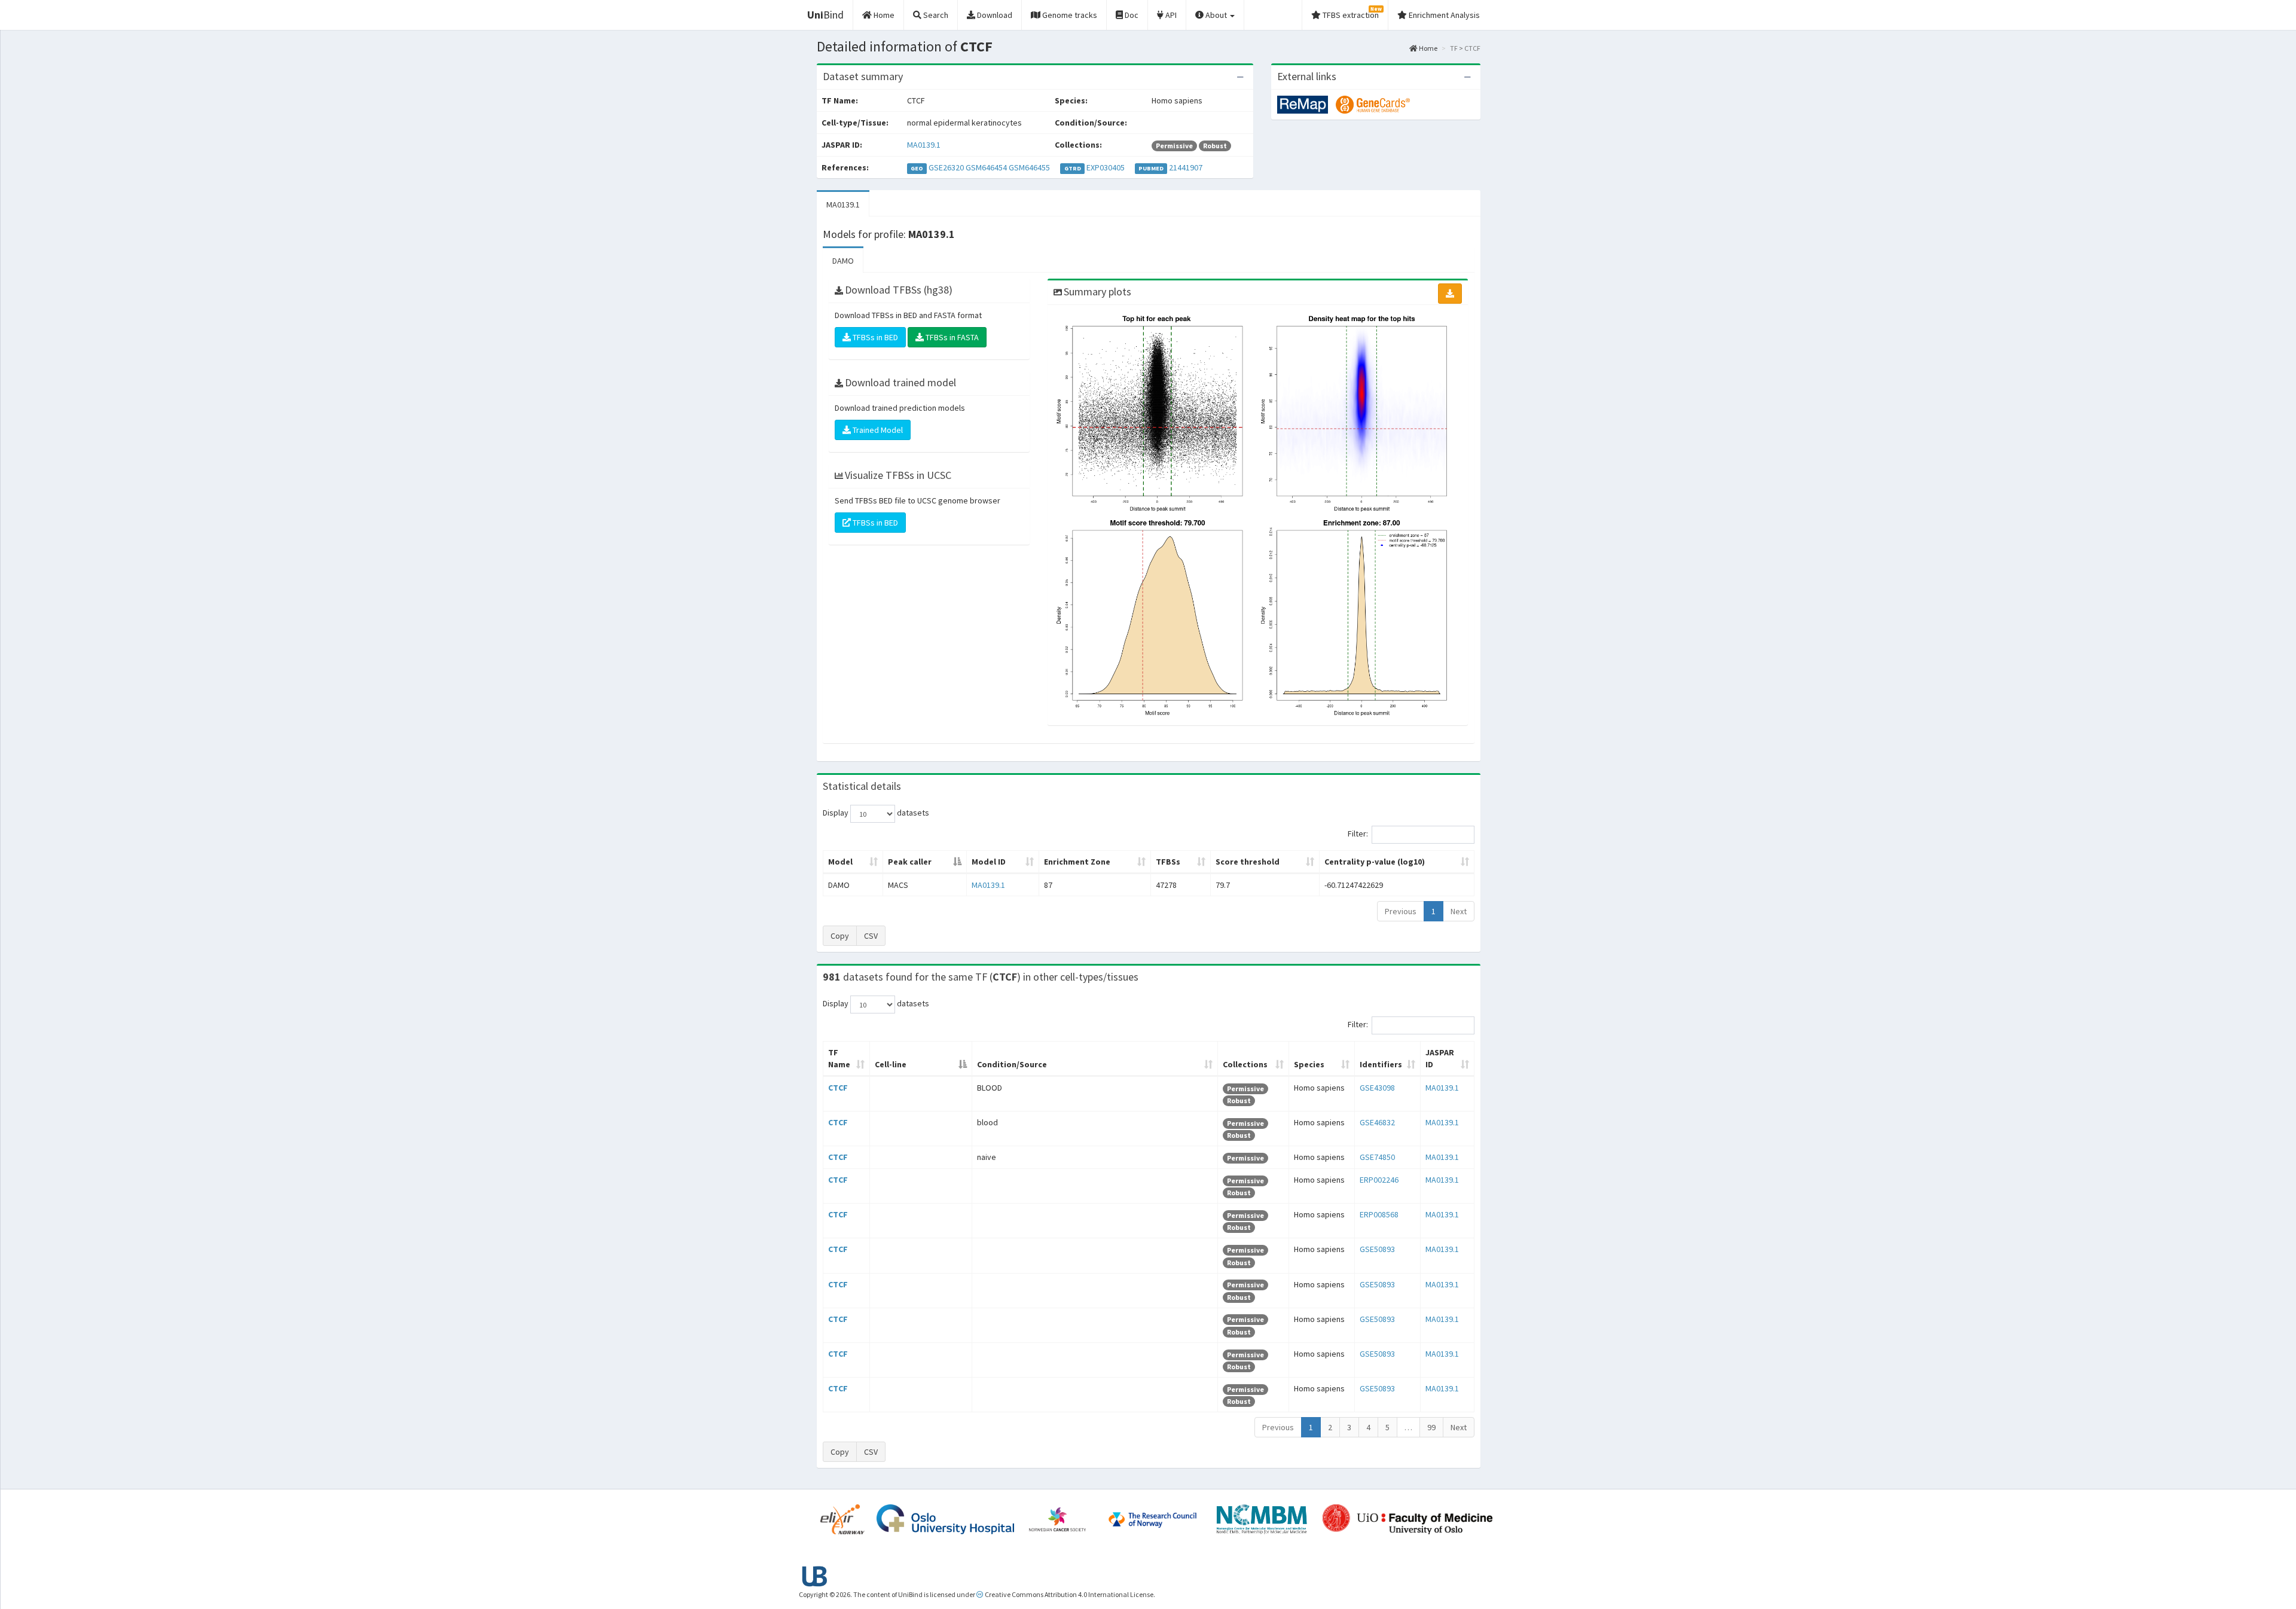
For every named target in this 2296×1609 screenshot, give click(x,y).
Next (1459, 911)
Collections (1245, 1064)
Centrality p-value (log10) (1375, 862)
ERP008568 (1379, 1214)
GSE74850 (1377, 1157)
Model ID (989, 862)
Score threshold (1248, 862)
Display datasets (876, 813)
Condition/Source (1012, 1064)
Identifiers (1381, 1064)
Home (1428, 48)
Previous (1401, 911)
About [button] (1216, 15)
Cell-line (891, 1064)
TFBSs (1168, 862)
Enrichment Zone (1077, 862)
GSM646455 (1029, 167)
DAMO (843, 261)
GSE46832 (1377, 1122)
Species (1309, 1064)
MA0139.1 (924, 145)
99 (1431, 1427)
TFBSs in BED (874, 337)
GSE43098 (1377, 1088)
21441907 (1186, 167)
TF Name (839, 1058)
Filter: (1358, 834)
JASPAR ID (1440, 1058)
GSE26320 (946, 167)
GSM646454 (986, 167)
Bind (825, 15)
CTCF (838, 1088)
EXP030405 (1106, 167)
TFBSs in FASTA (951, 337)
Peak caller (910, 862)
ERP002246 (1379, 1180)
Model (840, 862)
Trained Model (877, 430)
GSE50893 (1377, 1249)
